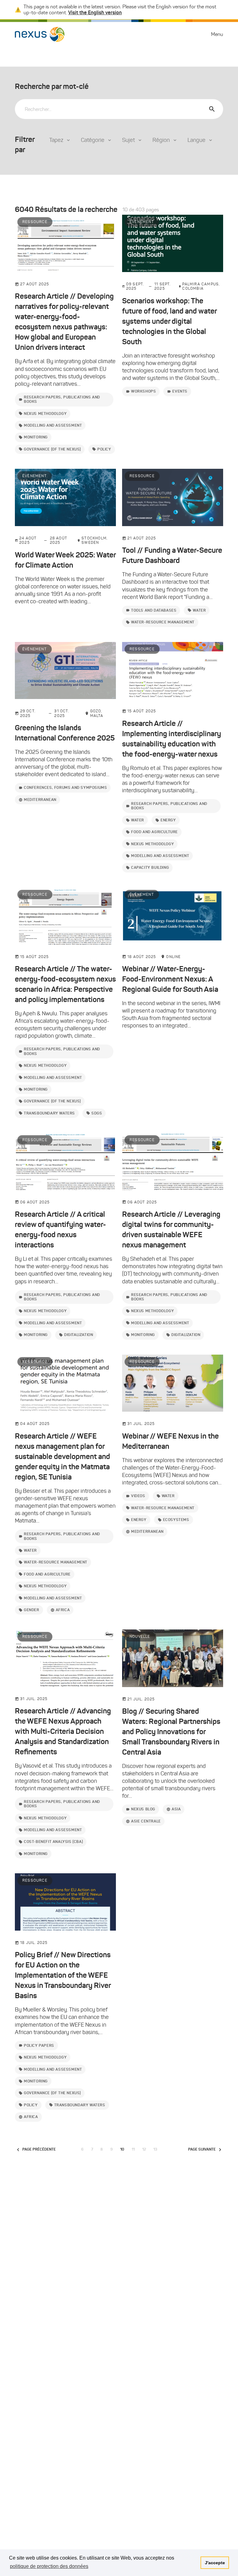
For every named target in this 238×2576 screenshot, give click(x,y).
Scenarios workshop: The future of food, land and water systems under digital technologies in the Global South (169, 321)
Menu (217, 34)
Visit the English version (95, 12)
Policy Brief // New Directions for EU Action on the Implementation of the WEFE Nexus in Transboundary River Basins (63, 1975)
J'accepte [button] (215, 2563)
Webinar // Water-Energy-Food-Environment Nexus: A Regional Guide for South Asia (170, 979)
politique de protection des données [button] (49, 2566)
